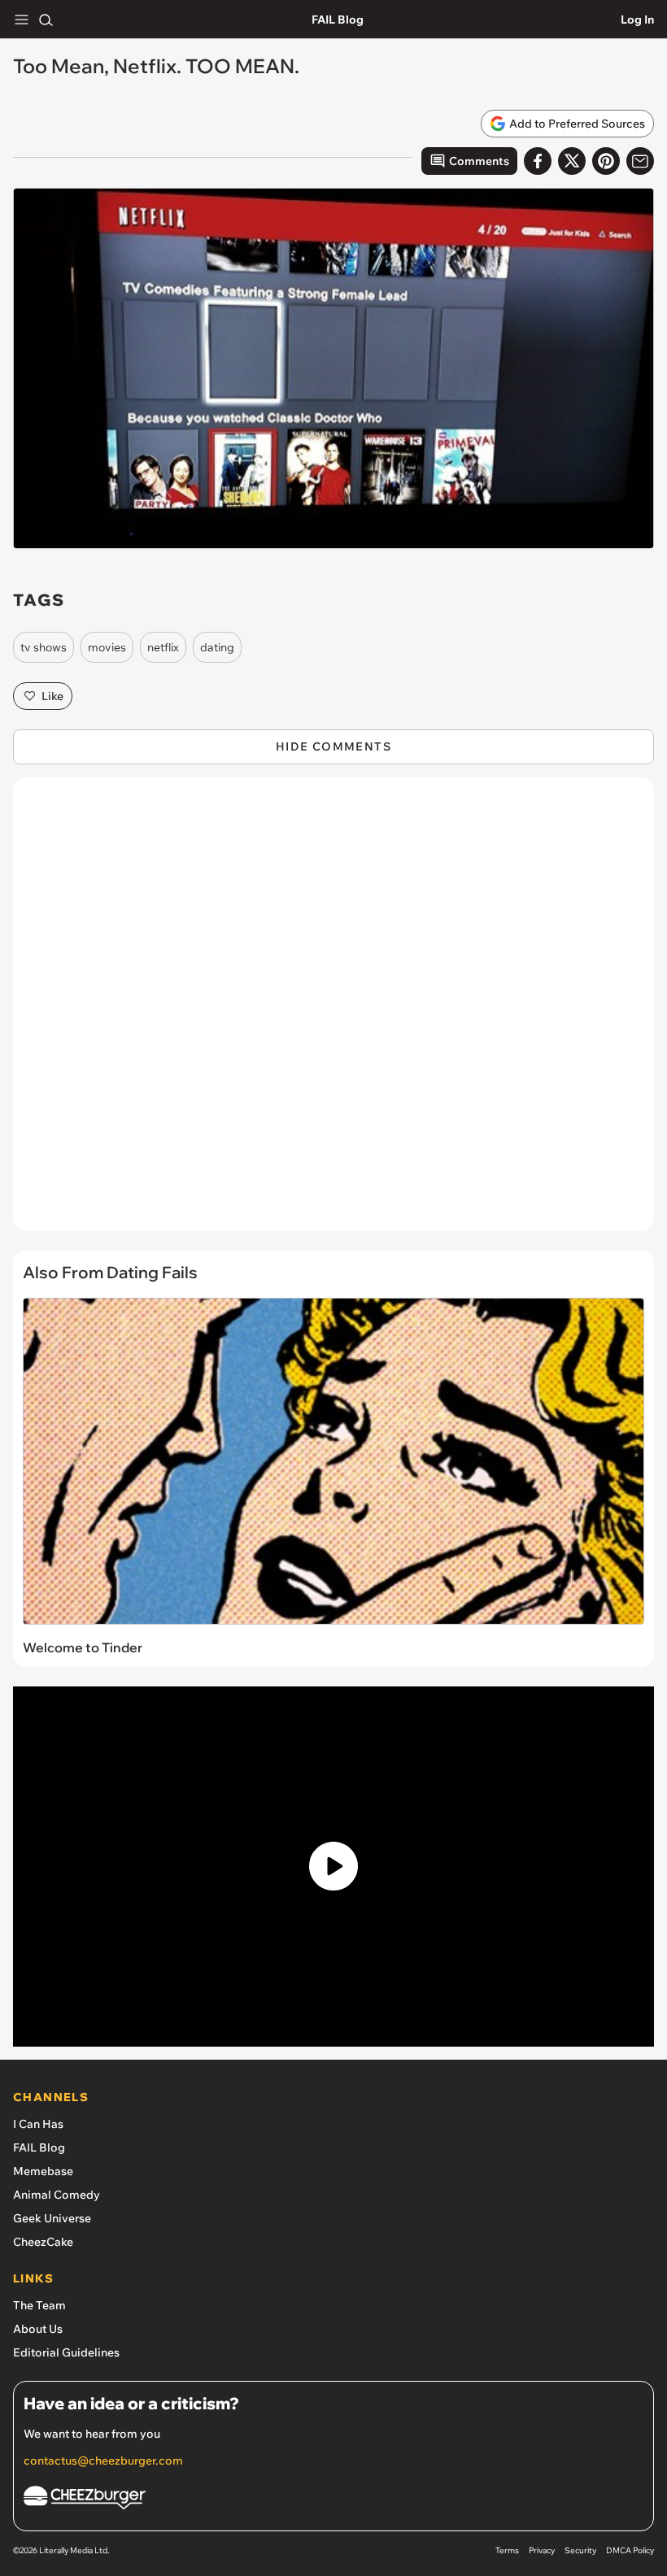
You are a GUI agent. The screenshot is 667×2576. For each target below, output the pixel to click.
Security (580, 2550)
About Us (38, 2329)
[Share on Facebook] (538, 161)
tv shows (44, 647)
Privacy (542, 2550)
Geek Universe (52, 2218)
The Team (39, 2305)
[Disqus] (333, 1012)
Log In (637, 20)
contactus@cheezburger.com (103, 2461)
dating (217, 647)
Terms (507, 2550)
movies (107, 647)
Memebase (43, 2171)
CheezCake (43, 2242)
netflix (163, 647)
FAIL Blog (338, 20)
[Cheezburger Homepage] (333, 2500)
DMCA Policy (630, 2550)
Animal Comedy (57, 2195)
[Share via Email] (640, 161)
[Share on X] (572, 161)
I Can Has (38, 2124)
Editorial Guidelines (66, 2352)
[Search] (46, 20)
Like (52, 696)
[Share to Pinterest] (606, 161)
